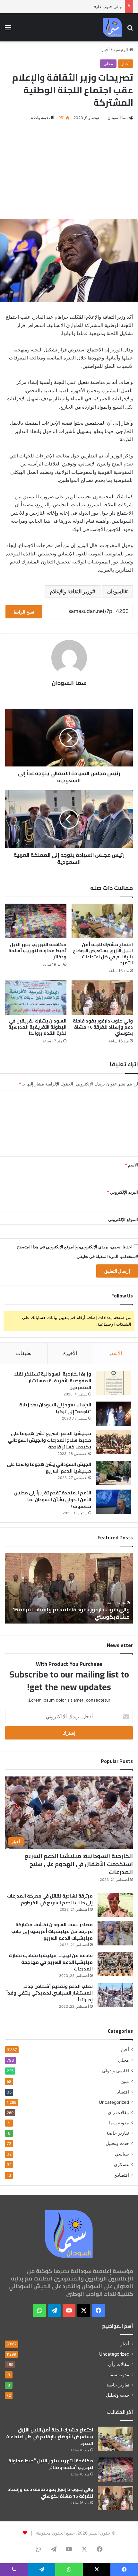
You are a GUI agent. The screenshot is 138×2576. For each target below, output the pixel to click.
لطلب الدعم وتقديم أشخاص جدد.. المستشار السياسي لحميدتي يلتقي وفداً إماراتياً (50, 1993)
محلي (108, 64)
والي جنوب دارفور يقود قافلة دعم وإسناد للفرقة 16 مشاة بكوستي (63, 6)
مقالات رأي (118, 2112)
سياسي (122, 2154)
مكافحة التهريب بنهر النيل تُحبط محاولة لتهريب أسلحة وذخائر (37, 951)
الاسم (131, 1165)
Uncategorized (114, 2102)
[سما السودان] (112, 27)
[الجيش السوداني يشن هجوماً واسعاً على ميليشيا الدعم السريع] (114, 1473)
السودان (116, 591)
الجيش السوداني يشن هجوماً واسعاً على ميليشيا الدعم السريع (49, 1468)
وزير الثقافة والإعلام (71, 591)
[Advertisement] (69, 170)
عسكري (121, 2164)
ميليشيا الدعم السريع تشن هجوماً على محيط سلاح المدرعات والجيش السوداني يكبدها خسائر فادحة (49, 1440)
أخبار (106, 49)
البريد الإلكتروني (122, 1192)
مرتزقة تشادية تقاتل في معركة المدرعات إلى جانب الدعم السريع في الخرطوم (50, 1899)
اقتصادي (121, 2175)
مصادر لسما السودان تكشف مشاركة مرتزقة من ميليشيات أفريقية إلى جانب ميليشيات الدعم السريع (52, 1931)
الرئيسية (121, 49)
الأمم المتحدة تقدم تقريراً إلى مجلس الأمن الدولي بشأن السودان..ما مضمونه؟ (53, 1500)
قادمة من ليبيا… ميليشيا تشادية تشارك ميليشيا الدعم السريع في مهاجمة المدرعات (51, 1962)
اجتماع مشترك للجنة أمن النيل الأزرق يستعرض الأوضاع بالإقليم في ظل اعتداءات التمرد (103, 954)
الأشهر (115, 1353)
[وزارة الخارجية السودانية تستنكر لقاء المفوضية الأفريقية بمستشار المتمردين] (114, 1383)
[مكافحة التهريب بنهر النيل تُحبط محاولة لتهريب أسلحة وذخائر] (36, 921)
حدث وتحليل (117, 2143)
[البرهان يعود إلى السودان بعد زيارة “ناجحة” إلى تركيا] (114, 1414)
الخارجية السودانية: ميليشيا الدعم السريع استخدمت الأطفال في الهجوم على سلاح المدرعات (79, 1864)
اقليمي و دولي (116, 2071)
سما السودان (118, 118)
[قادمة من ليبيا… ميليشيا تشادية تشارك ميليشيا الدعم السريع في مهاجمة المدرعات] (115, 1964)
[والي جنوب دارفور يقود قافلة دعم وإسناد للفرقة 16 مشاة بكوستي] (102, 998)
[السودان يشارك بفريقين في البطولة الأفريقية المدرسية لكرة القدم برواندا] (36, 998)
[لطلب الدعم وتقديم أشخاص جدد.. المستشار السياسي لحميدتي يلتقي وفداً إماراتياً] (115, 1995)
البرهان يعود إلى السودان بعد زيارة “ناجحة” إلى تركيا (55, 1408)
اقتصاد (123, 2092)
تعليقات (24, 1353)
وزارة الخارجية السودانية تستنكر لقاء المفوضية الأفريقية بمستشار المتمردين (53, 1381)
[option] (69, 1588)
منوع (125, 2081)
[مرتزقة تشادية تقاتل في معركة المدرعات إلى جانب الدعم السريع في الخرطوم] (115, 1905)
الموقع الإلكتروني (123, 1219)
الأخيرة (70, 1353)
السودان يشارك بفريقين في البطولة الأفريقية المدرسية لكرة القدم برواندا (37, 1027)
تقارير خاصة (118, 2133)
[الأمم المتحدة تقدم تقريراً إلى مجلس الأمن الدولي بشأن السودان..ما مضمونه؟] (114, 1502)
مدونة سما (119, 2123)
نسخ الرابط (24, 612)
